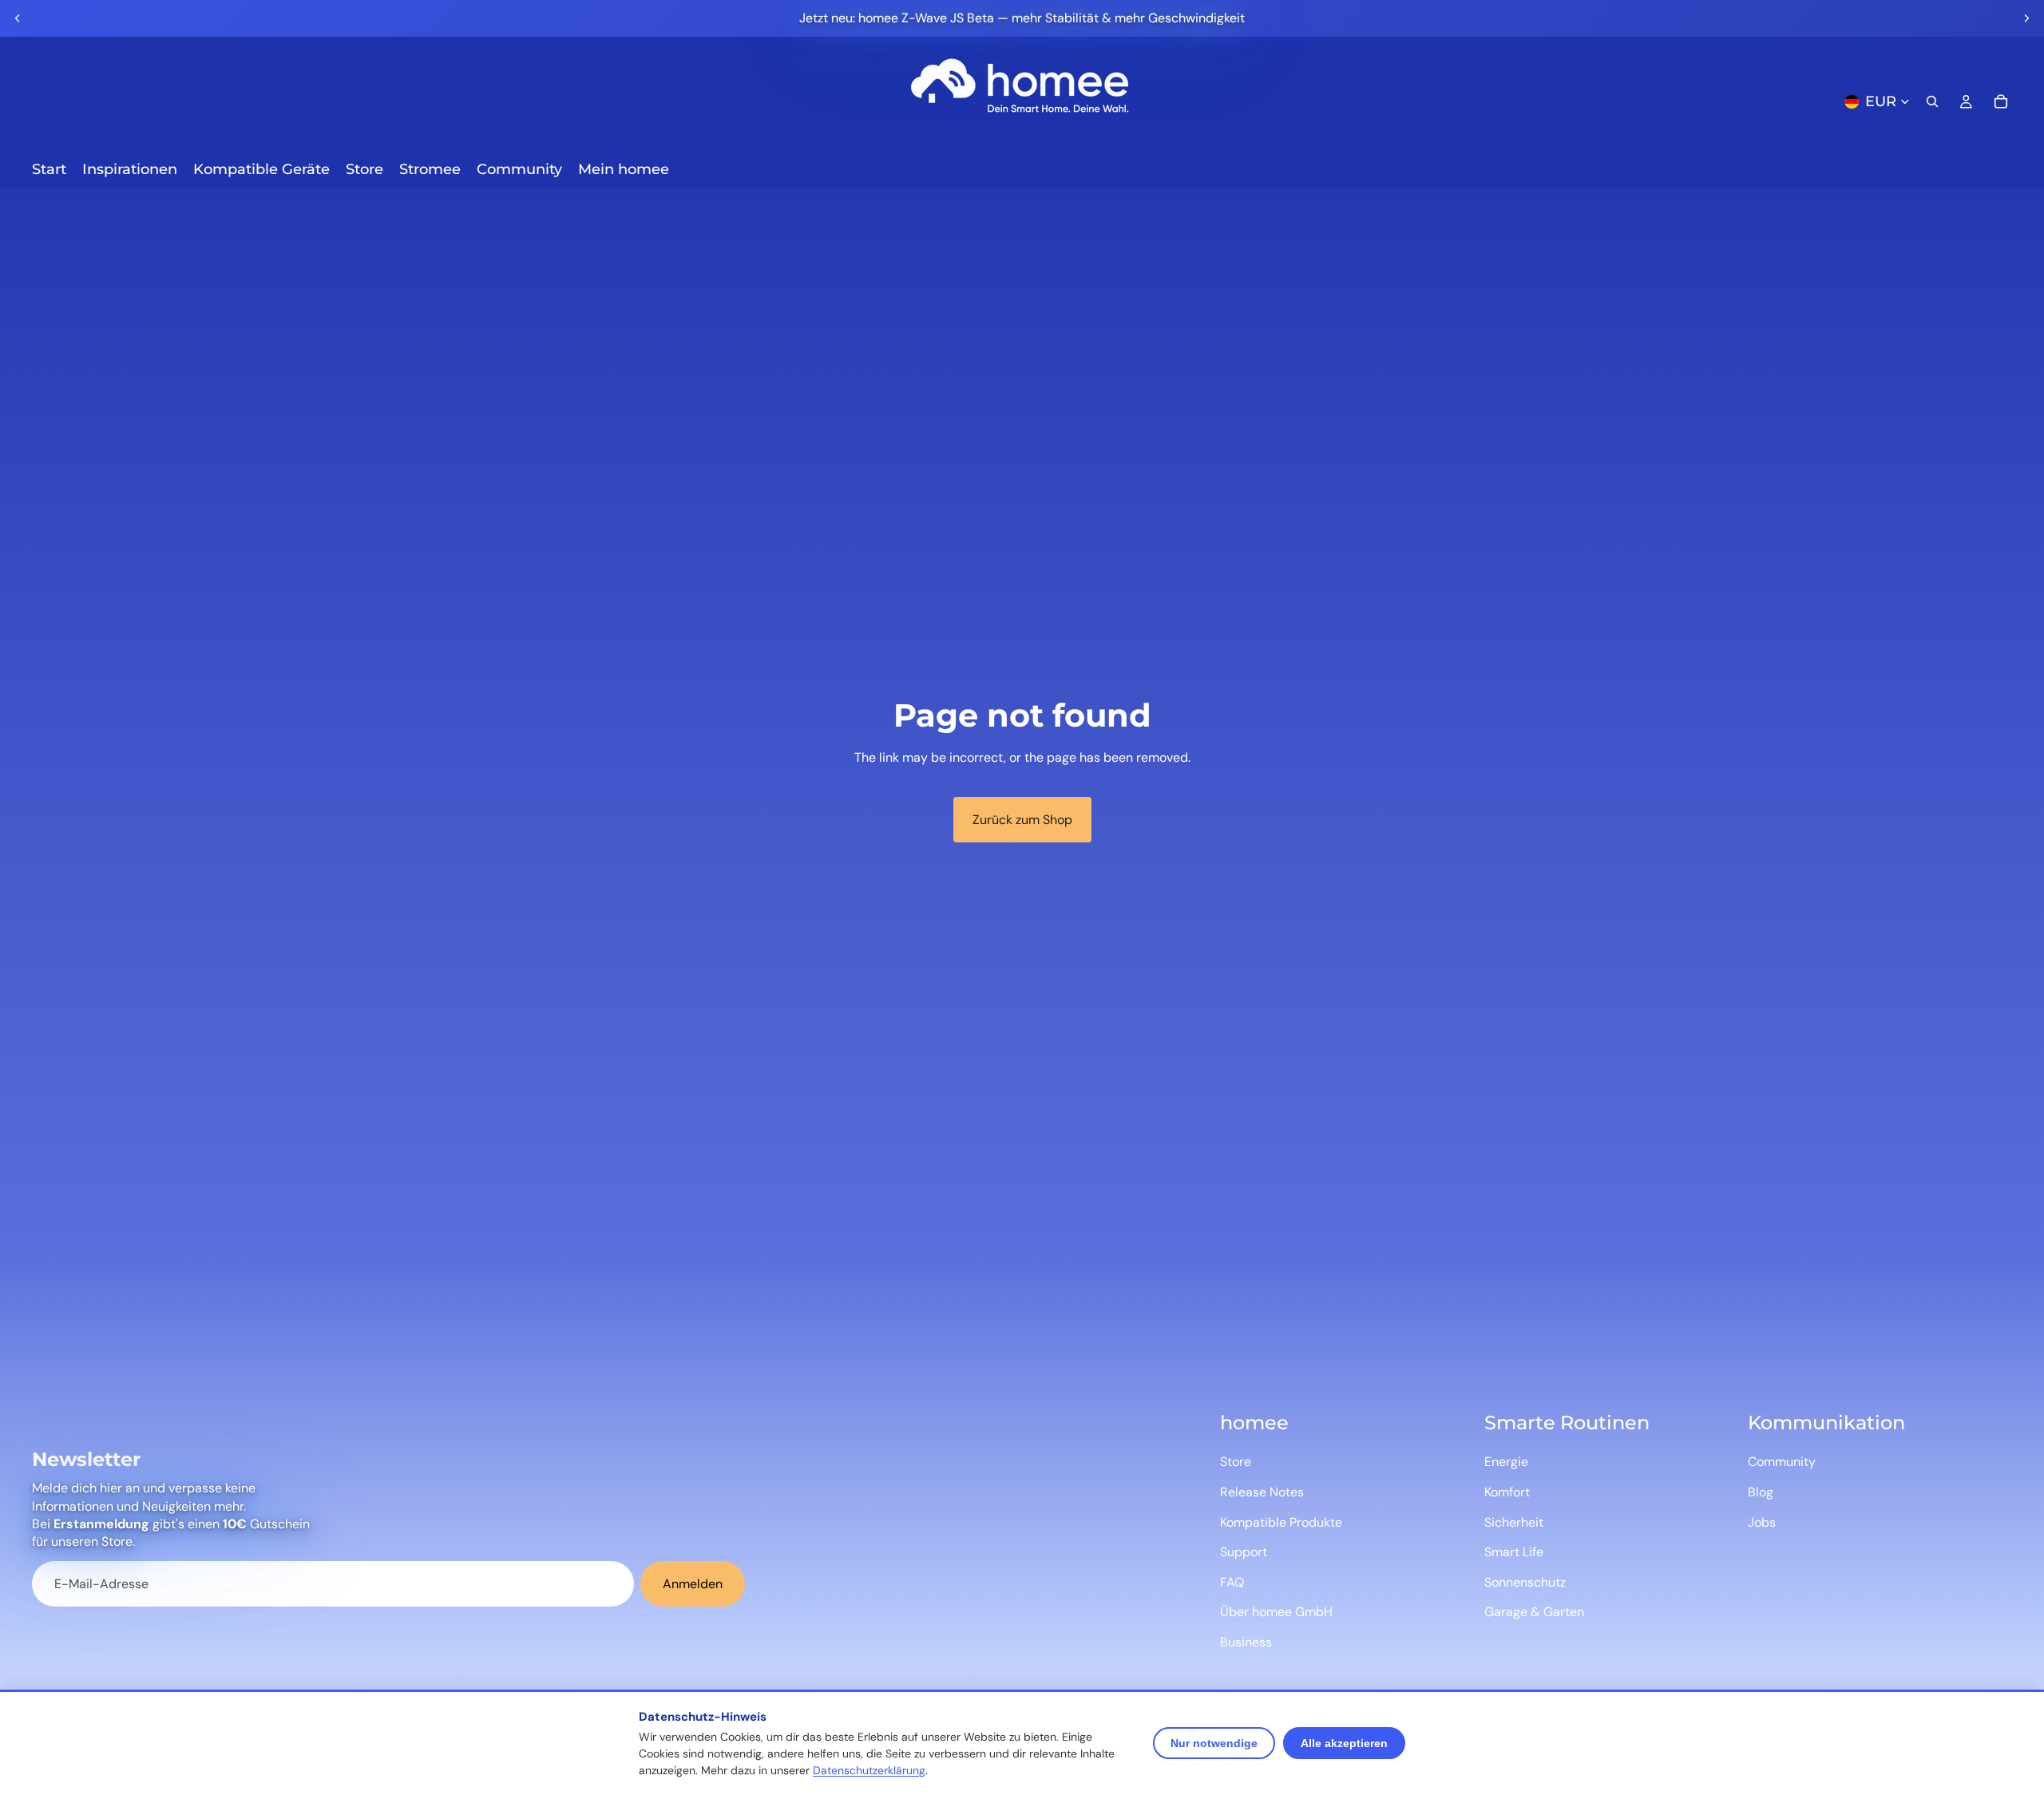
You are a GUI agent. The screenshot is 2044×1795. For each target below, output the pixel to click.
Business (1246, 1642)
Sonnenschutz (1525, 1582)
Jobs (1762, 1522)
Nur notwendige (1214, 1743)
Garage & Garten (1534, 1612)
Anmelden (693, 1584)
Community (1782, 1462)
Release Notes (1262, 1492)
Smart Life (1514, 1552)
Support (1244, 1552)
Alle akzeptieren (1344, 1743)
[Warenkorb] (2001, 101)
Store (1236, 1462)
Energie (1506, 1462)
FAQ (1232, 1582)
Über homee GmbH (1276, 1612)
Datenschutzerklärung (869, 1770)
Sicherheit (1514, 1522)
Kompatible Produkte (1281, 1522)
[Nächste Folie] (2026, 18)
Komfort (1507, 1492)
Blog (1761, 1492)
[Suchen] (1932, 101)
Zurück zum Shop (1022, 820)
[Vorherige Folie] (18, 18)
